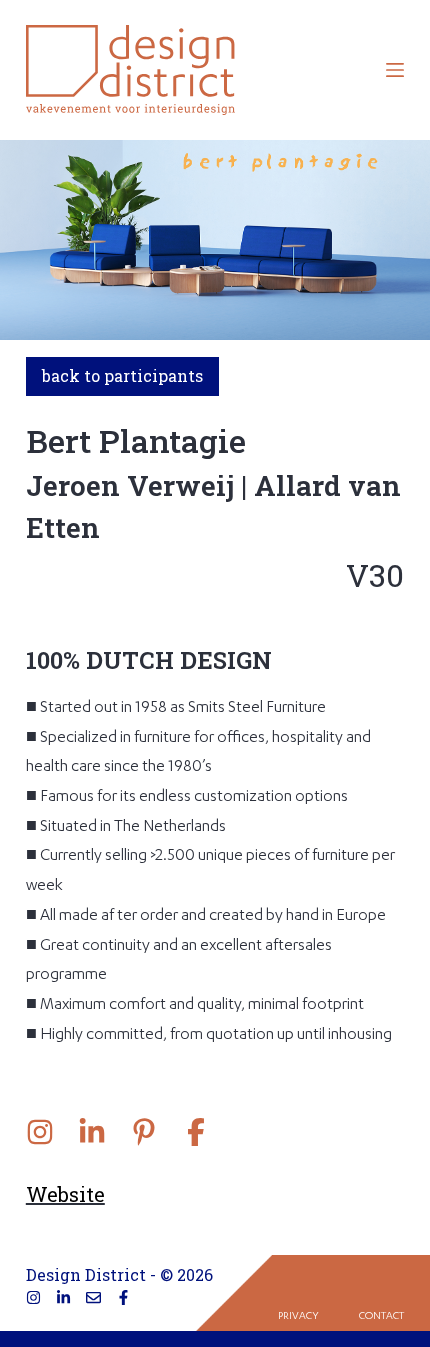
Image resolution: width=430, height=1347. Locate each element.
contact (381, 1317)
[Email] (93, 1297)
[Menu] (395, 70)
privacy (298, 1317)
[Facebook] (123, 1297)
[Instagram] (33, 1297)
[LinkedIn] (63, 1297)
